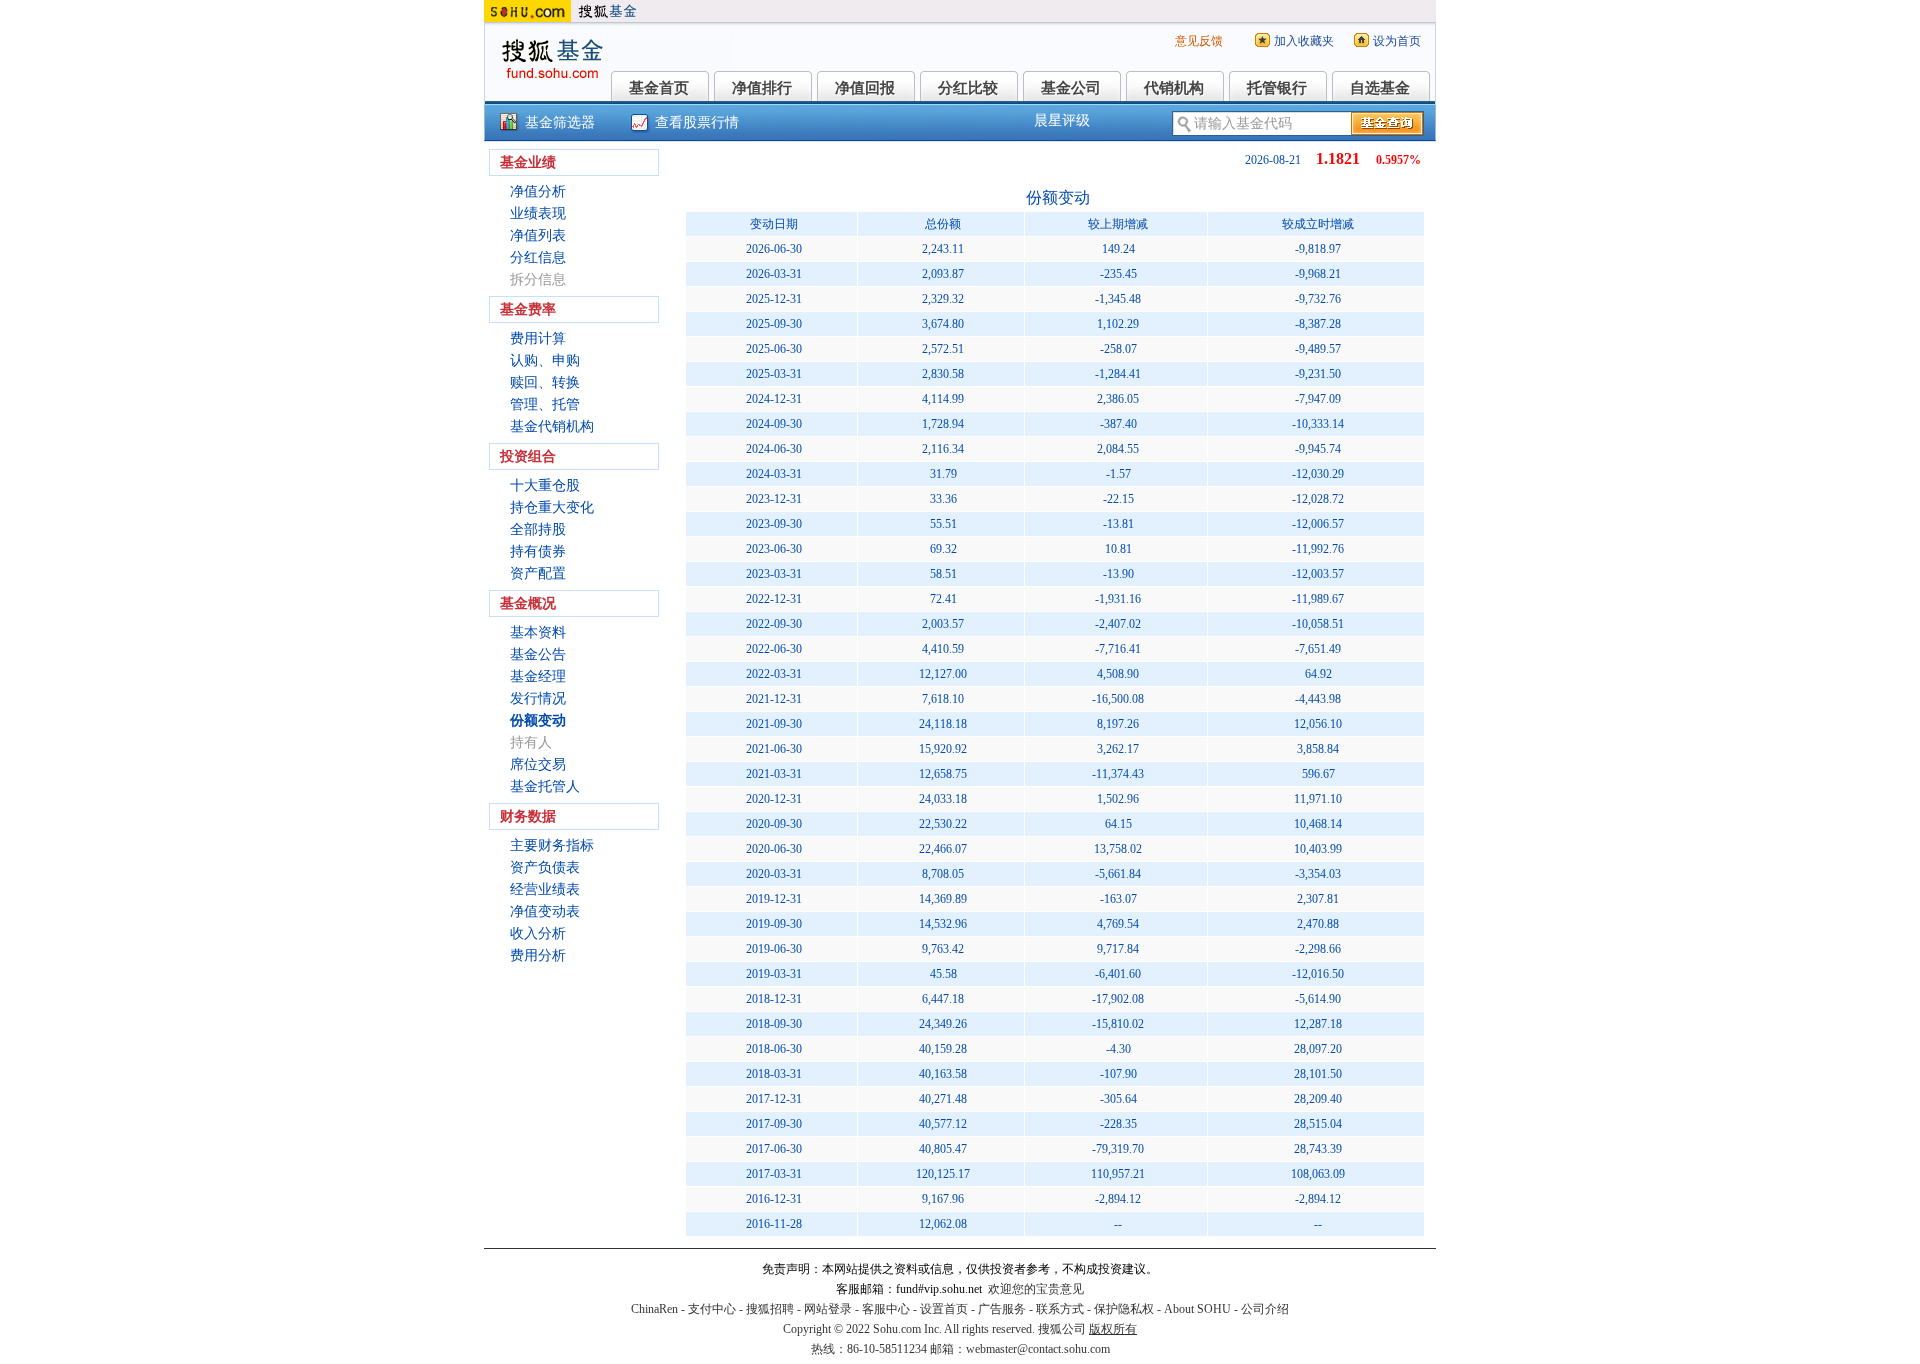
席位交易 (538, 764)
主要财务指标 (552, 845)
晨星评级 (1062, 120)
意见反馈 (1199, 41)
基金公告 (538, 654)
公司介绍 (1265, 1309)
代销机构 (1174, 88)
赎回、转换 (545, 382)
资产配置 (538, 573)
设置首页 (944, 1309)
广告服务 (1002, 1309)
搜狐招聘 (770, 1309)
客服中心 (886, 1309)
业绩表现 (538, 213)
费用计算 (538, 338)
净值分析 (538, 191)
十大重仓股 (545, 485)
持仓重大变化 (552, 507)
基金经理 (538, 676)
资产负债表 (545, 867)
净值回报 (865, 88)
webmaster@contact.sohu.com (1038, 1349)
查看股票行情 (697, 122)
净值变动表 (545, 911)
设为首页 (1397, 41)
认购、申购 (545, 360)
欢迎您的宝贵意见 (1036, 1289)
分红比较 (968, 88)
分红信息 (538, 257)
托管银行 (1277, 88)
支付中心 (712, 1309)
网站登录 (828, 1309)
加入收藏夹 (1304, 41)
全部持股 (538, 529)
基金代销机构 (552, 426)
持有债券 (538, 551)
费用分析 (538, 955)
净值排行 (762, 88)
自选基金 (1380, 88)
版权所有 (1113, 1329)
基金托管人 (545, 786)
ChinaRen (654, 1309)
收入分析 (538, 933)
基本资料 (538, 632)
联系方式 (1060, 1309)
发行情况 (538, 698)
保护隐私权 (1124, 1309)
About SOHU (1197, 1309)
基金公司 (1071, 88)
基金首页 (659, 88)
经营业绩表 (545, 889)
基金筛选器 (560, 122)
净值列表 (538, 235)
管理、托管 (545, 404)
